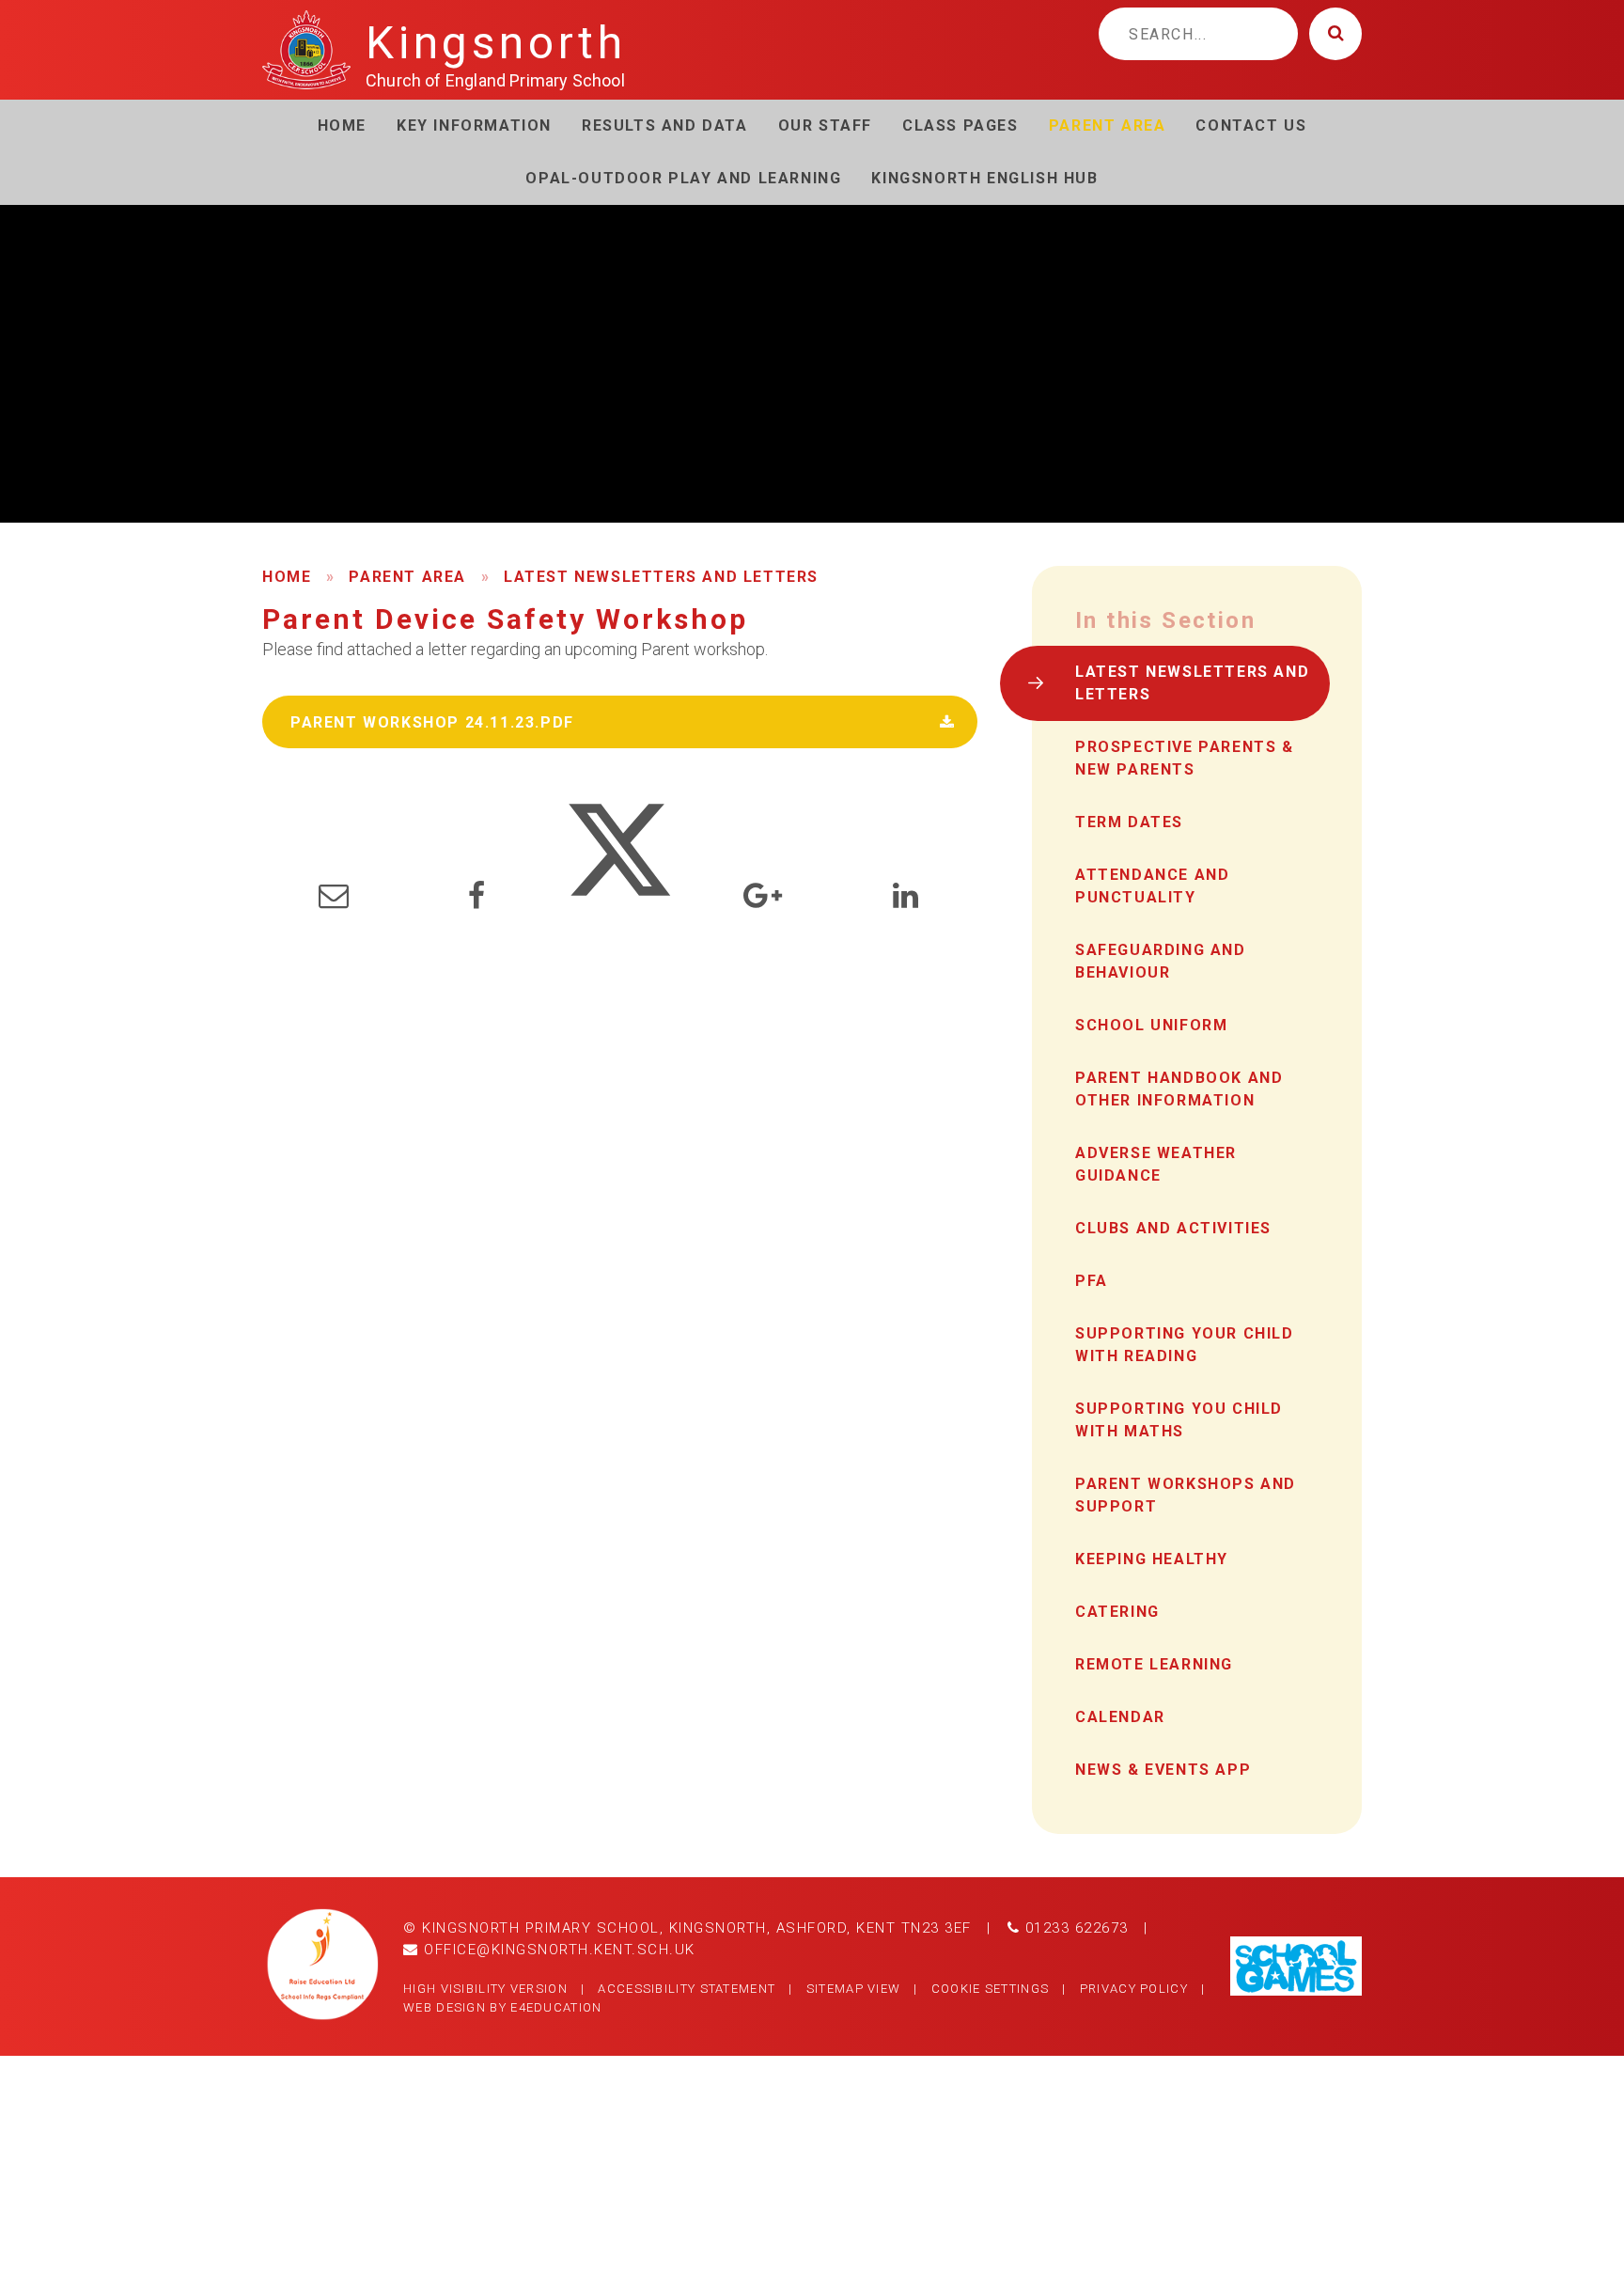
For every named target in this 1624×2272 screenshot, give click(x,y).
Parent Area (407, 577)
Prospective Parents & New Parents (1185, 758)
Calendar (1120, 1717)
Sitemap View (854, 1989)
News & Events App (1163, 1770)
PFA (1092, 1281)
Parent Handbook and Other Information (1179, 1089)
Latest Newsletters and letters (661, 577)
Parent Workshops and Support (1186, 1495)
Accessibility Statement (687, 1989)
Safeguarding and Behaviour (1161, 961)
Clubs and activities (1173, 1228)
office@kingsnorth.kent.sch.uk (557, 1950)
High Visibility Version (485, 1989)
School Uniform (1151, 1025)
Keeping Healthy (1152, 1559)
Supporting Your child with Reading (1185, 1345)
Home (287, 577)
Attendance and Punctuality (1152, 886)
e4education (556, 2007)
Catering (1117, 1612)
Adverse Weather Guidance (1156, 1164)
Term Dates (1129, 822)
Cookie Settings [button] (991, 1989)
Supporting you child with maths (1179, 1420)
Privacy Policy (1134, 1989)
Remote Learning (1154, 1664)
